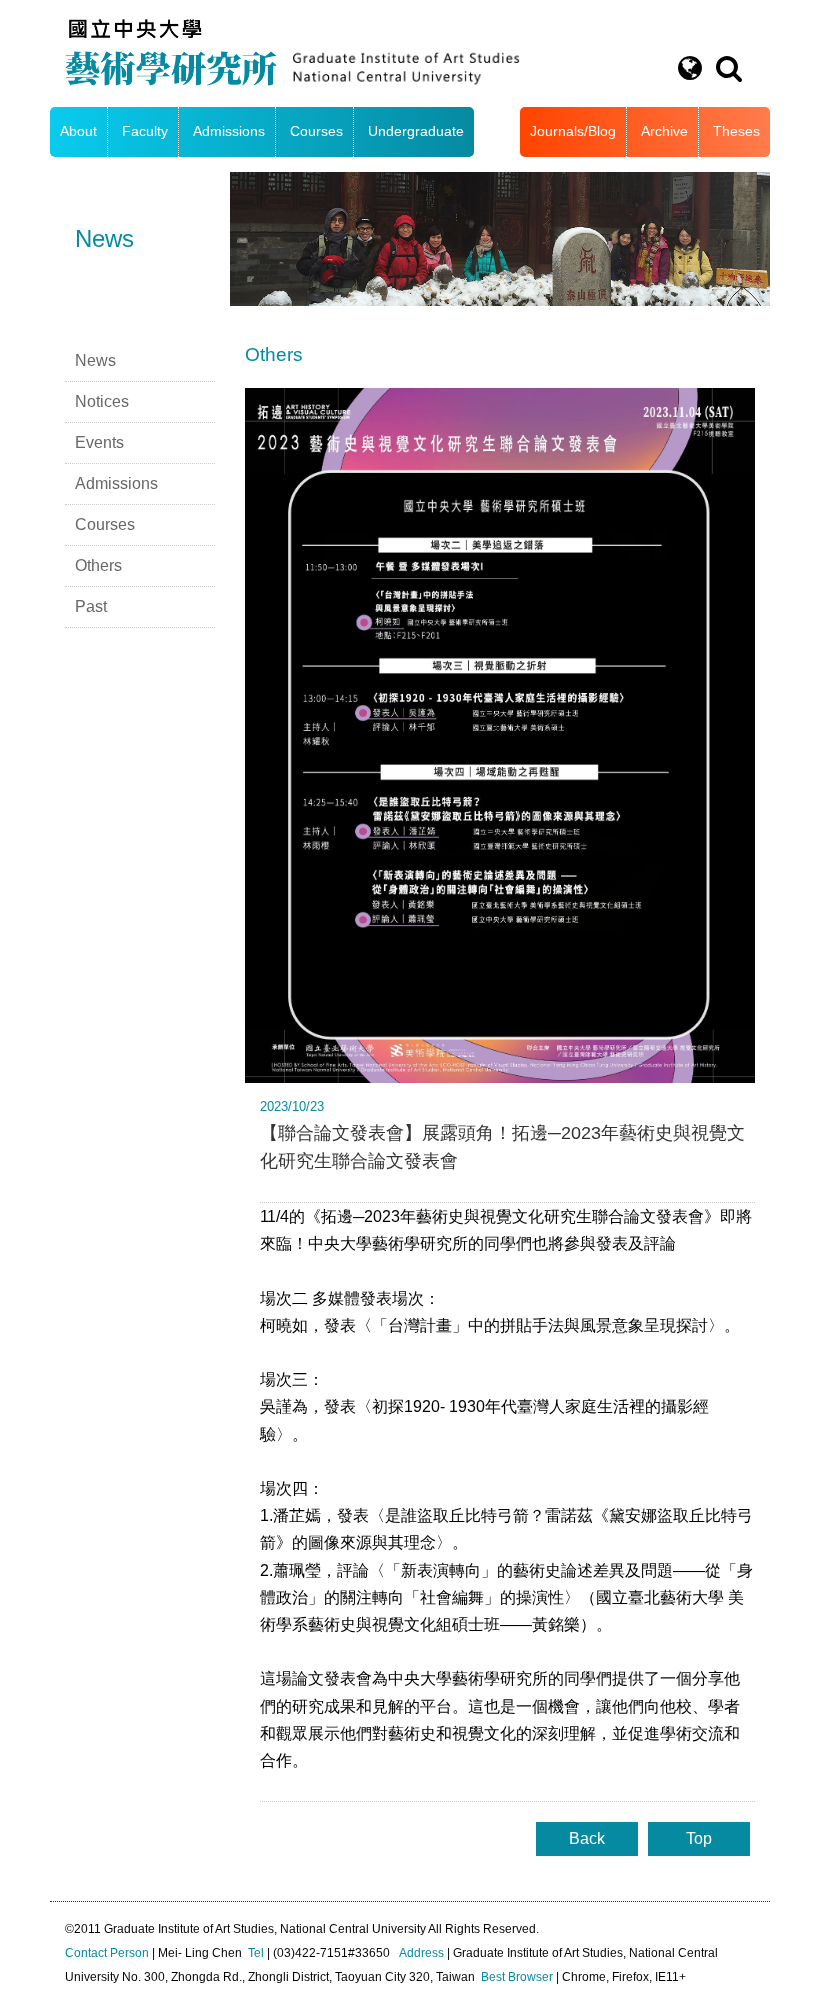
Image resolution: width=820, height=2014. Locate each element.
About (78, 131)
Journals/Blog (573, 131)
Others (98, 565)
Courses (316, 131)
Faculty (145, 131)
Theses (736, 131)
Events (99, 442)
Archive (664, 131)
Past (91, 606)
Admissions (229, 131)
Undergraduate (416, 131)
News (95, 360)
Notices (102, 401)
